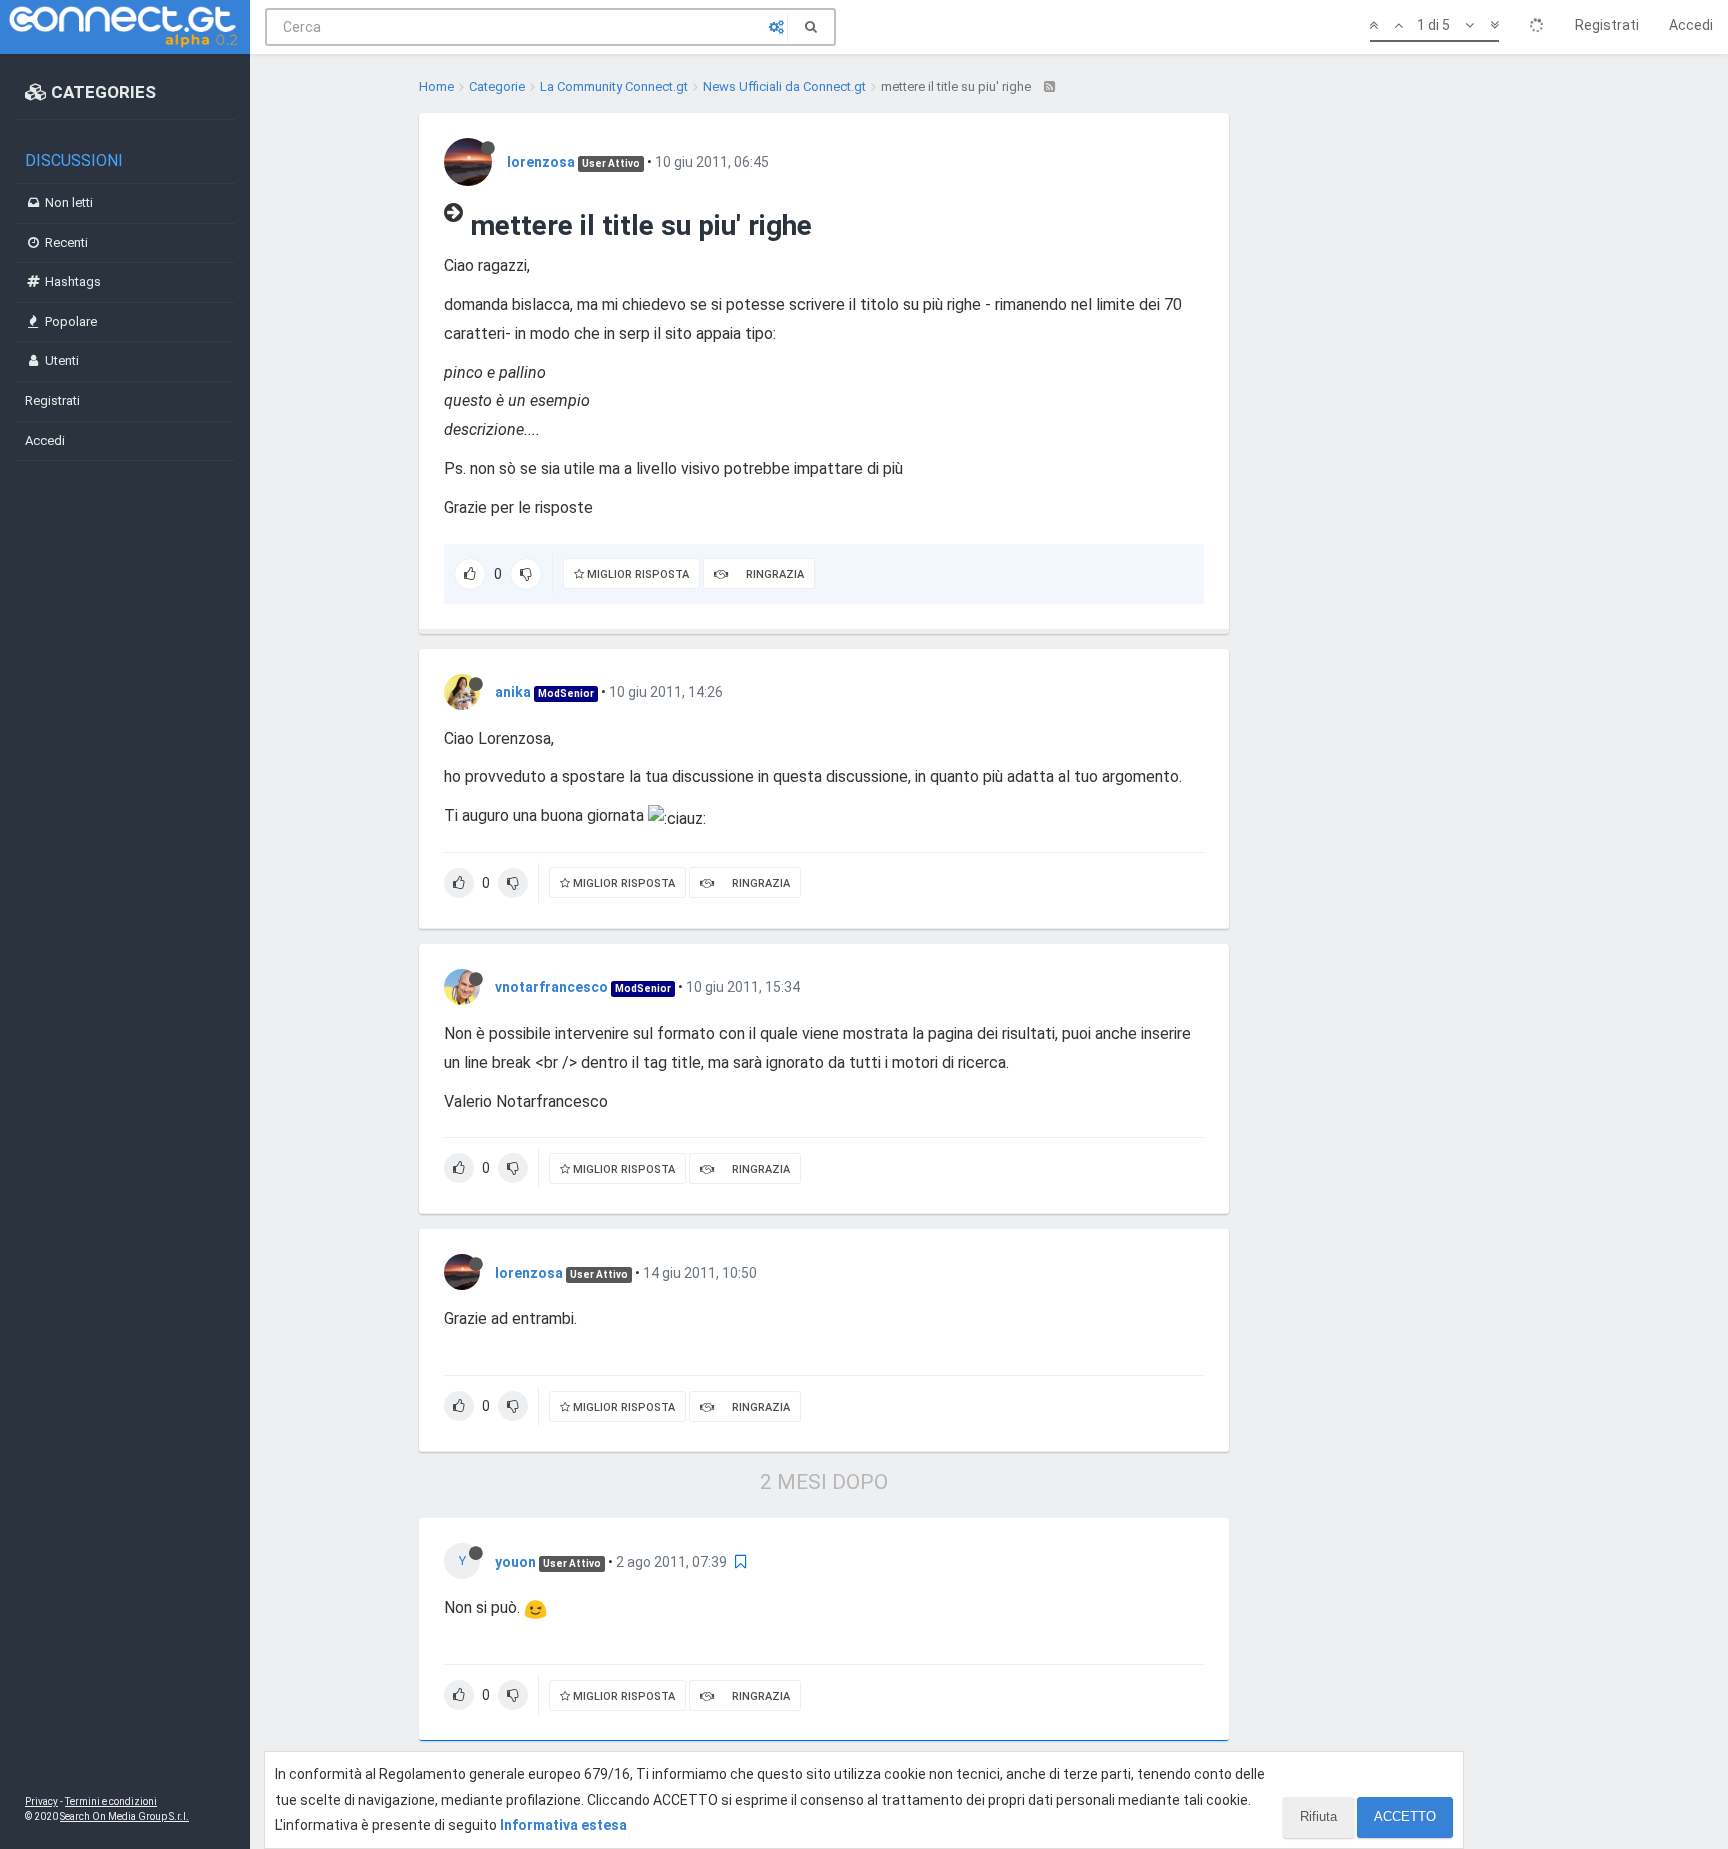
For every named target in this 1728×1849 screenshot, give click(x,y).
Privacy (41, 1801)
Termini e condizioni (111, 1801)
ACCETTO (1405, 1816)
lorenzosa (541, 162)
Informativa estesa (563, 1825)
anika (513, 692)
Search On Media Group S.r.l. (124, 1816)
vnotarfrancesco (551, 987)
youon (515, 1562)
